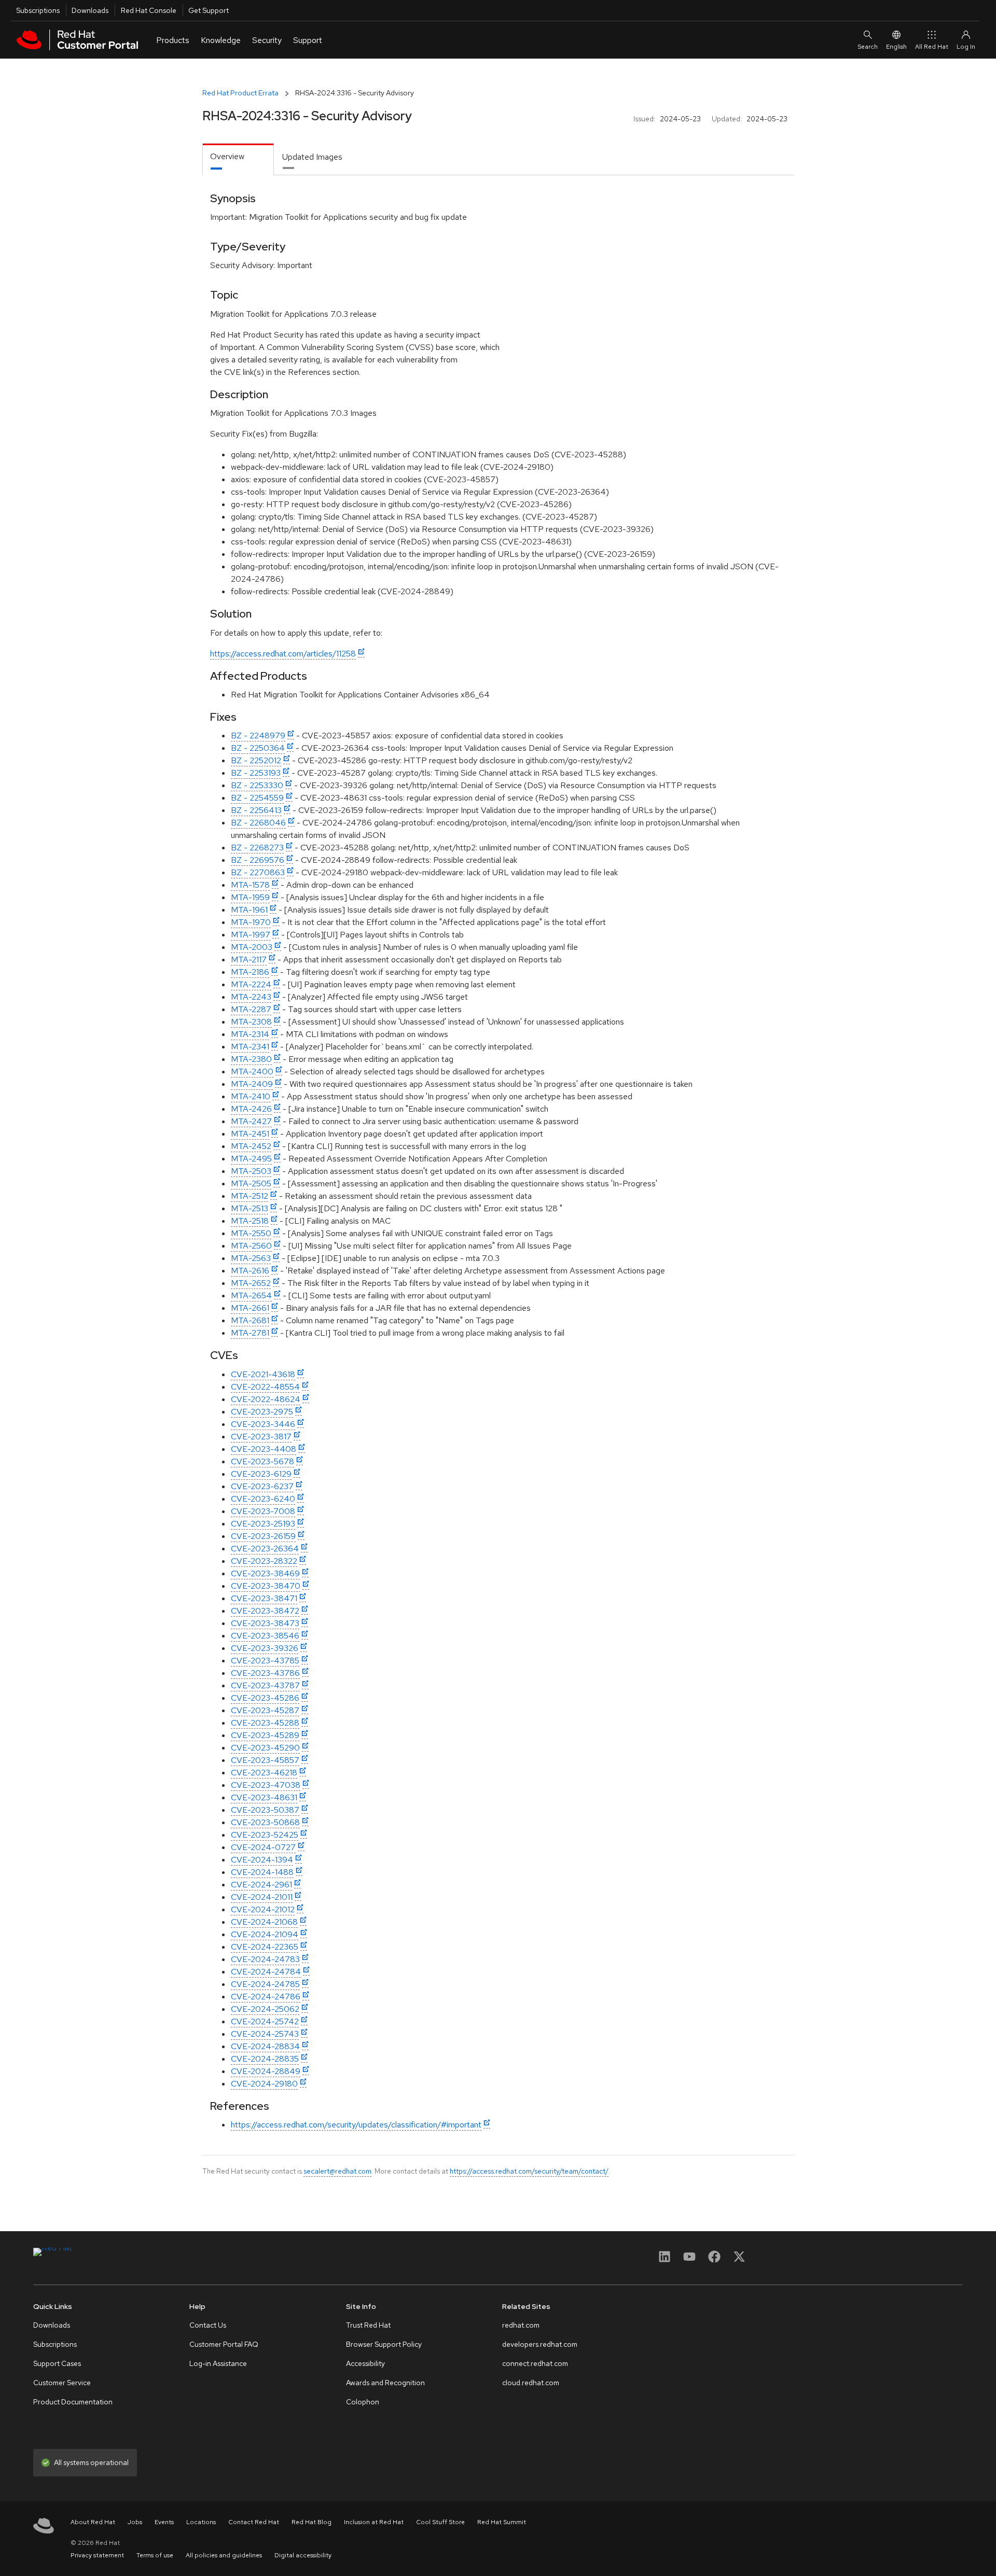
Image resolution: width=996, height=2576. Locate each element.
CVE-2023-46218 (264, 1773)
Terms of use (155, 2555)
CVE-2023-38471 (264, 1598)
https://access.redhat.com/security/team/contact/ (529, 2171)
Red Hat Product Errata (240, 93)
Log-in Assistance (218, 2363)
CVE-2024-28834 (265, 2046)
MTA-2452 (251, 1146)
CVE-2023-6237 (262, 1486)
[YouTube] (689, 2260)
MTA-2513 (250, 1208)
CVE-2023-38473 (265, 1623)
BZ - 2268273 (257, 848)
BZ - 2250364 (258, 748)
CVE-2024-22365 (265, 1947)
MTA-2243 (251, 997)
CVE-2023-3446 (263, 1424)
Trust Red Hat (368, 2325)
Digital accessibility (303, 2555)
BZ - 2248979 (258, 736)
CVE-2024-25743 (265, 2034)
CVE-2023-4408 (264, 1449)
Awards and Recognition (385, 2383)
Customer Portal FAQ (224, 2344)
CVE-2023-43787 (265, 1685)
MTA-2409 (252, 1084)
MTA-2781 (250, 1333)
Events (164, 2522)
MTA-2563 (251, 1258)
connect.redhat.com (535, 2363)
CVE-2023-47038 (266, 1785)
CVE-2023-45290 (265, 1748)
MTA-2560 (251, 1246)
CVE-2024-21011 (262, 1897)
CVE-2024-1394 (262, 1860)
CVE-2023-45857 (265, 1760)
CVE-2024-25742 (265, 2021)
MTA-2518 (250, 1221)
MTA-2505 (251, 1184)
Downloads (90, 10)
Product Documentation (73, 2402)
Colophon (363, 2402)
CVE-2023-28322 (264, 1561)
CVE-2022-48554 (265, 1387)
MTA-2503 (251, 1171)
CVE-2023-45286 (265, 1698)
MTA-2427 (251, 1121)
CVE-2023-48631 (264, 1797)
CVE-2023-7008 (263, 1511)
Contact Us (208, 2325)
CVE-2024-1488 (262, 1872)
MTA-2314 (250, 1034)
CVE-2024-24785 (265, 1984)
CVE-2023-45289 (265, 1735)
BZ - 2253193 (256, 773)
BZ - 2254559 (257, 798)
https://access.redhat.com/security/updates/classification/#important (356, 2125)
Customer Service (62, 2383)
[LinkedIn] (665, 2260)
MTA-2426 (251, 1109)
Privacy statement (97, 2555)
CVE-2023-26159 (263, 1536)
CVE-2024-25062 (265, 2009)
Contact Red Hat (254, 2522)
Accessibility (365, 2363)
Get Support (209, 10)
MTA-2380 (251, 1059)
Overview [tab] (227, 156)
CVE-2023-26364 (265, 1549)
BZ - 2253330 (257, 785)
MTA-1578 (250, 885)
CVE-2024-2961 (261, 1885)
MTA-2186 (250, 972)
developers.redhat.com (540, 2344)
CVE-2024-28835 (265, 2059)
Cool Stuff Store (440, 2522)
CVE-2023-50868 (265, 1822)
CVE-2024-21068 (264, 1922)
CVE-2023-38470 (266, 1586)
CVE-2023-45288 (265, 1723)
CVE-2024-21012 (263, 1909)
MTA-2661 (250, 1308)
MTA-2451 (250, 1134)
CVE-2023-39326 (265, 1648)
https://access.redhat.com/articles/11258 (283, 654)
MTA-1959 (250, 897)
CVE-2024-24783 (265, 1959)
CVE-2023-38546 (265, 1636)
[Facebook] (714, 2260)
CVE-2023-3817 (261, 1437)
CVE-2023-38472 (265, 1611)
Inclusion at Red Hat (374, 2522)
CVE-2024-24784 (266, 1972)
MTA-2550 (251, 1233)
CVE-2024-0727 (263, 1847)
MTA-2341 (250, 1047)
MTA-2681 (250, 1320)
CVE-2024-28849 (266, 2071)
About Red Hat (93, 2522)
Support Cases (57, 2363)
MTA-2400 (252, 1072)
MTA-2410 (251, 1096)
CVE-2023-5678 (262, 1461)
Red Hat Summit (502, 2522)
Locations (201, 2522)
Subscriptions (38, 10)
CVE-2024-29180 (264, 2084)
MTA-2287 (251, 1009)
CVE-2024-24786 (266, 1997)
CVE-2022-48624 (266, 1399)
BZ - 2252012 (256, 760)
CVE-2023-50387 (265, 1810)
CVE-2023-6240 (263, 1499)
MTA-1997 (251, 935)
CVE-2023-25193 (263, 1524)
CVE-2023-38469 (265, 1573)
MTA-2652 (251, 1283)
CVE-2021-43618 (263, 1374)
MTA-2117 (249, 960)
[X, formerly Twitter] (739, 2260)
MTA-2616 (250, 1271)
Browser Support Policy (384, 2344)
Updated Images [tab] (312, 157)
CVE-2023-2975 (262, 1412)
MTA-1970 (251, 922)
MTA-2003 (252, 947)
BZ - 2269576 (258, 860)
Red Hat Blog (312, 2522)
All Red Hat (932, 47)
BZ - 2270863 (258, 872)
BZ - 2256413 (256, 810)
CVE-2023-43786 (265, 1673)
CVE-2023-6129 (261, 1474)
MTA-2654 (251, 1296)
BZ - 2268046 (258, 823)
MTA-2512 (250, 1196)
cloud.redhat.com (531, 2383)
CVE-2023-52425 (265, 1835)
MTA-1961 (249, 910)
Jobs (135, 2522)
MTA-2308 (251, 1022)
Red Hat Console (149, 10)
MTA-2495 (251, 1159)
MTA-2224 (251, 984)
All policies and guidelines (224, 2555)
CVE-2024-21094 (265, 1934)
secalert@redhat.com (337, 2171)
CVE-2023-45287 (265, 1710)
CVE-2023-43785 (265, 1661)
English (896, 47)
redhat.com (521, 2325)
